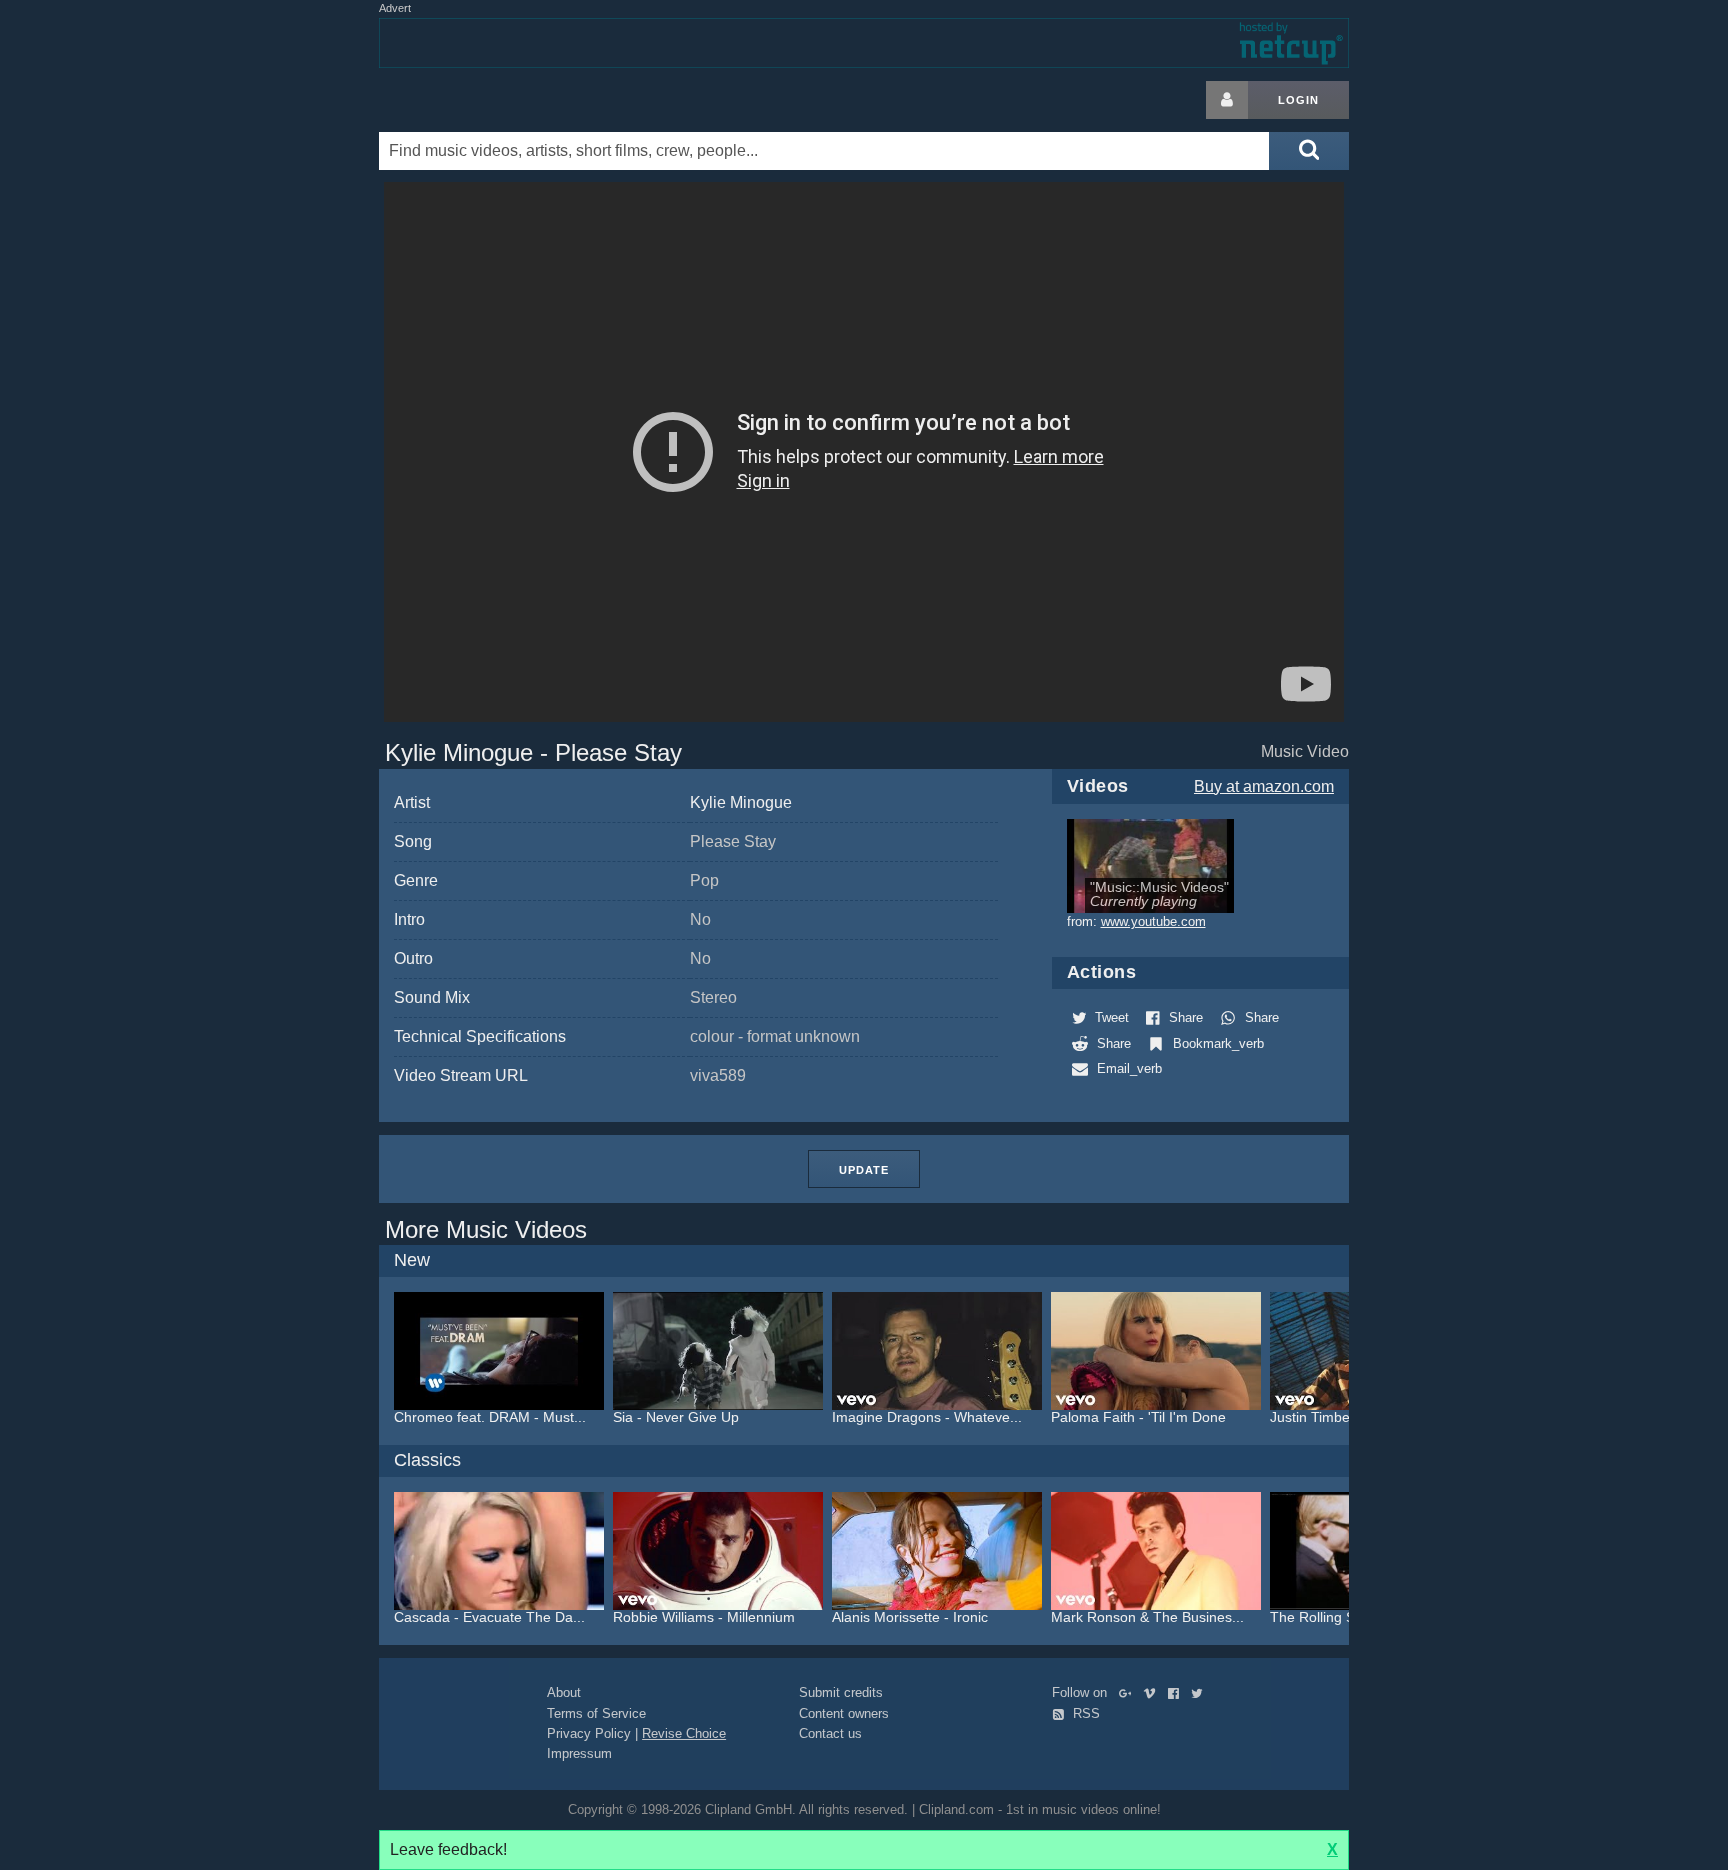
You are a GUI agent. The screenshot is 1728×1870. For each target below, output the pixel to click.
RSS (1084, 1713)
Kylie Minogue (741, 802)
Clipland (484, 100)
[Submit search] (1309, 151)
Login (1298, 100)
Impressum (579, 1753)
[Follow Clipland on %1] (1129, 1692)
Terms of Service (596, 1713)
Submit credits (841, 1692)
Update (864, 1170)
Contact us (830, 1733)
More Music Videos (486, 1229)
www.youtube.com (1153, 921)
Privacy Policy (589, 1733)
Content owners (844, 1713)
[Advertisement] (1509, 381)
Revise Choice (684, 1733)
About (564, 1692)
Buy (1264, 786)
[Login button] (1227, 100)
